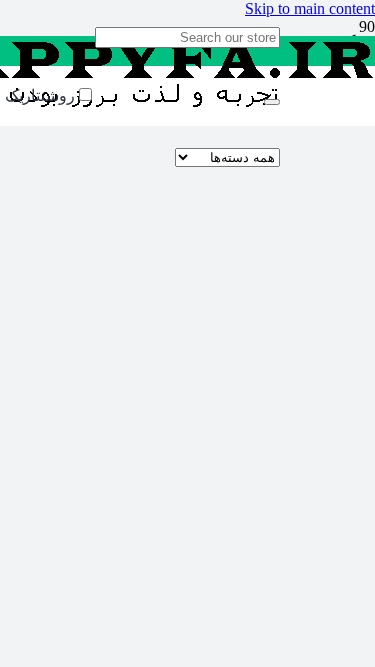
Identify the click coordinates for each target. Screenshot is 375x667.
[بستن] (272, 102)
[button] (310, 8)
